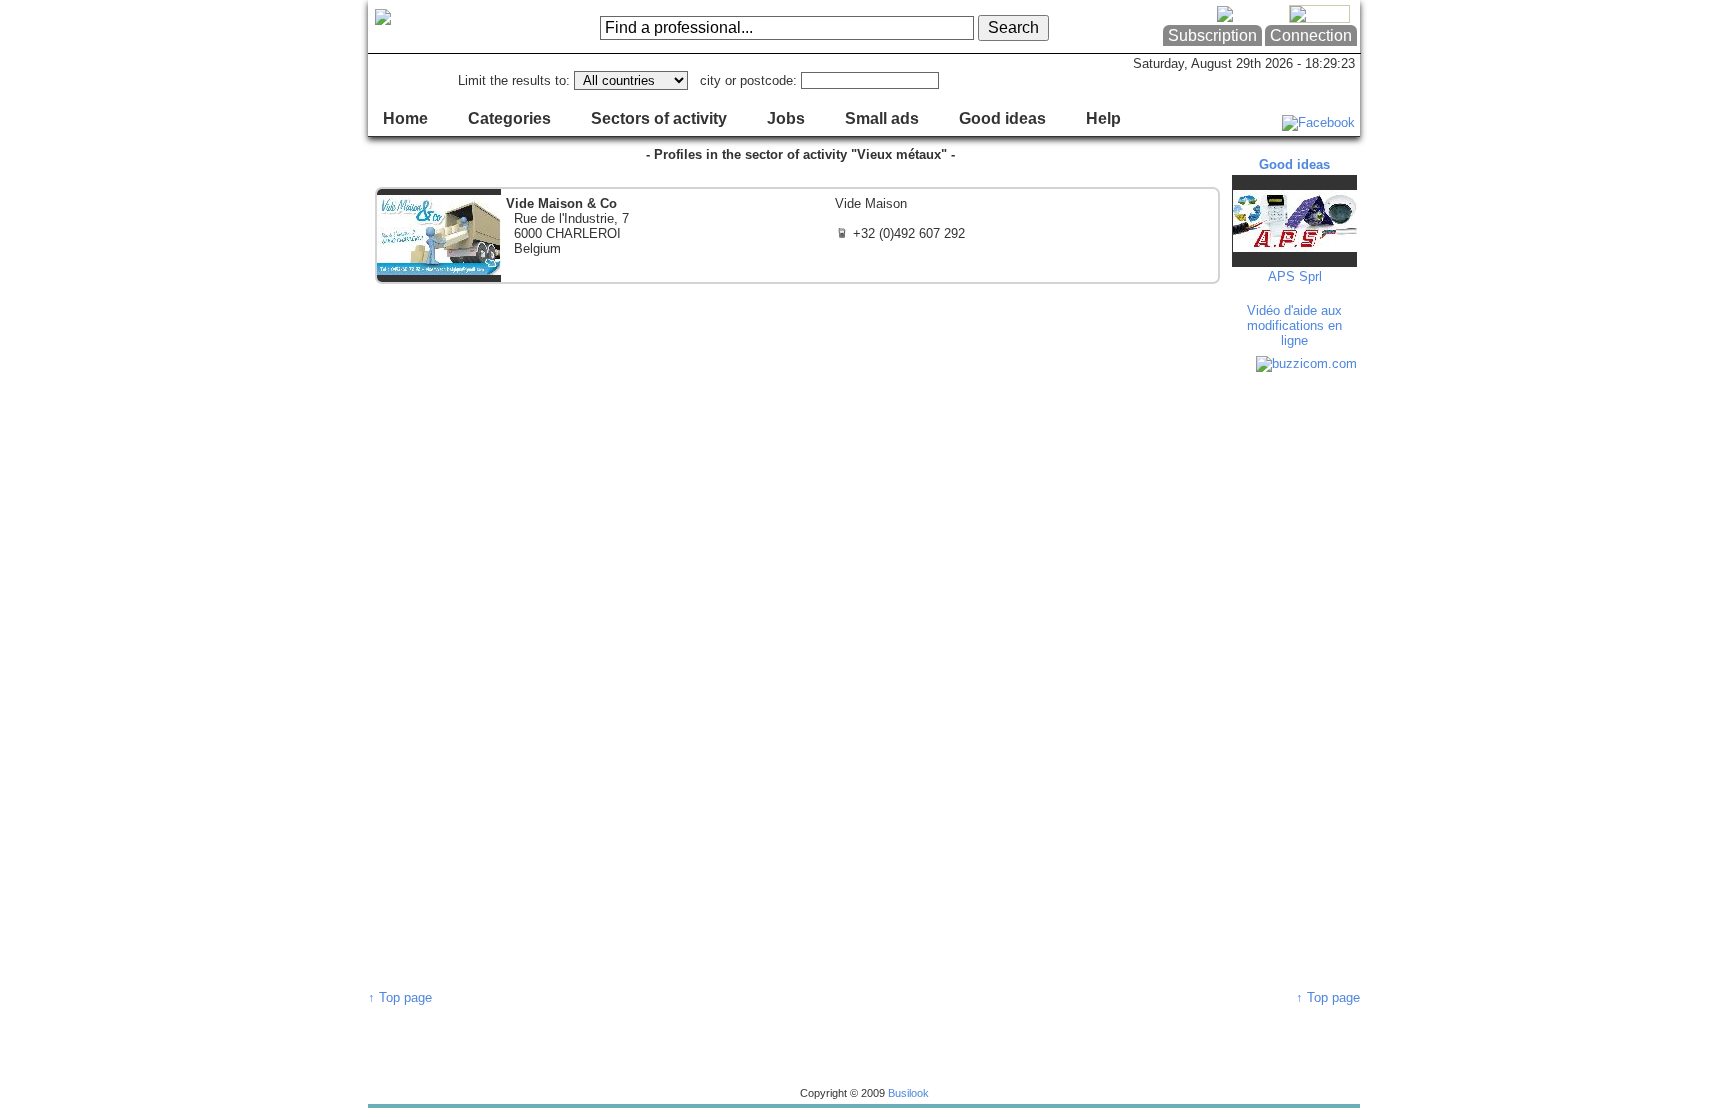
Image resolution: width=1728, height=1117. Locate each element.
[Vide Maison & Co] (797, 235)
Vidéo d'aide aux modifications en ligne (1294, 325)
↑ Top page (400, 997)
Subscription (1212, 35)
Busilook (908, 1093)
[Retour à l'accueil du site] (448, 27)
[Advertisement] (1297, 680)
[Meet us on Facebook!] (1318, 122)
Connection (1311, 35)
